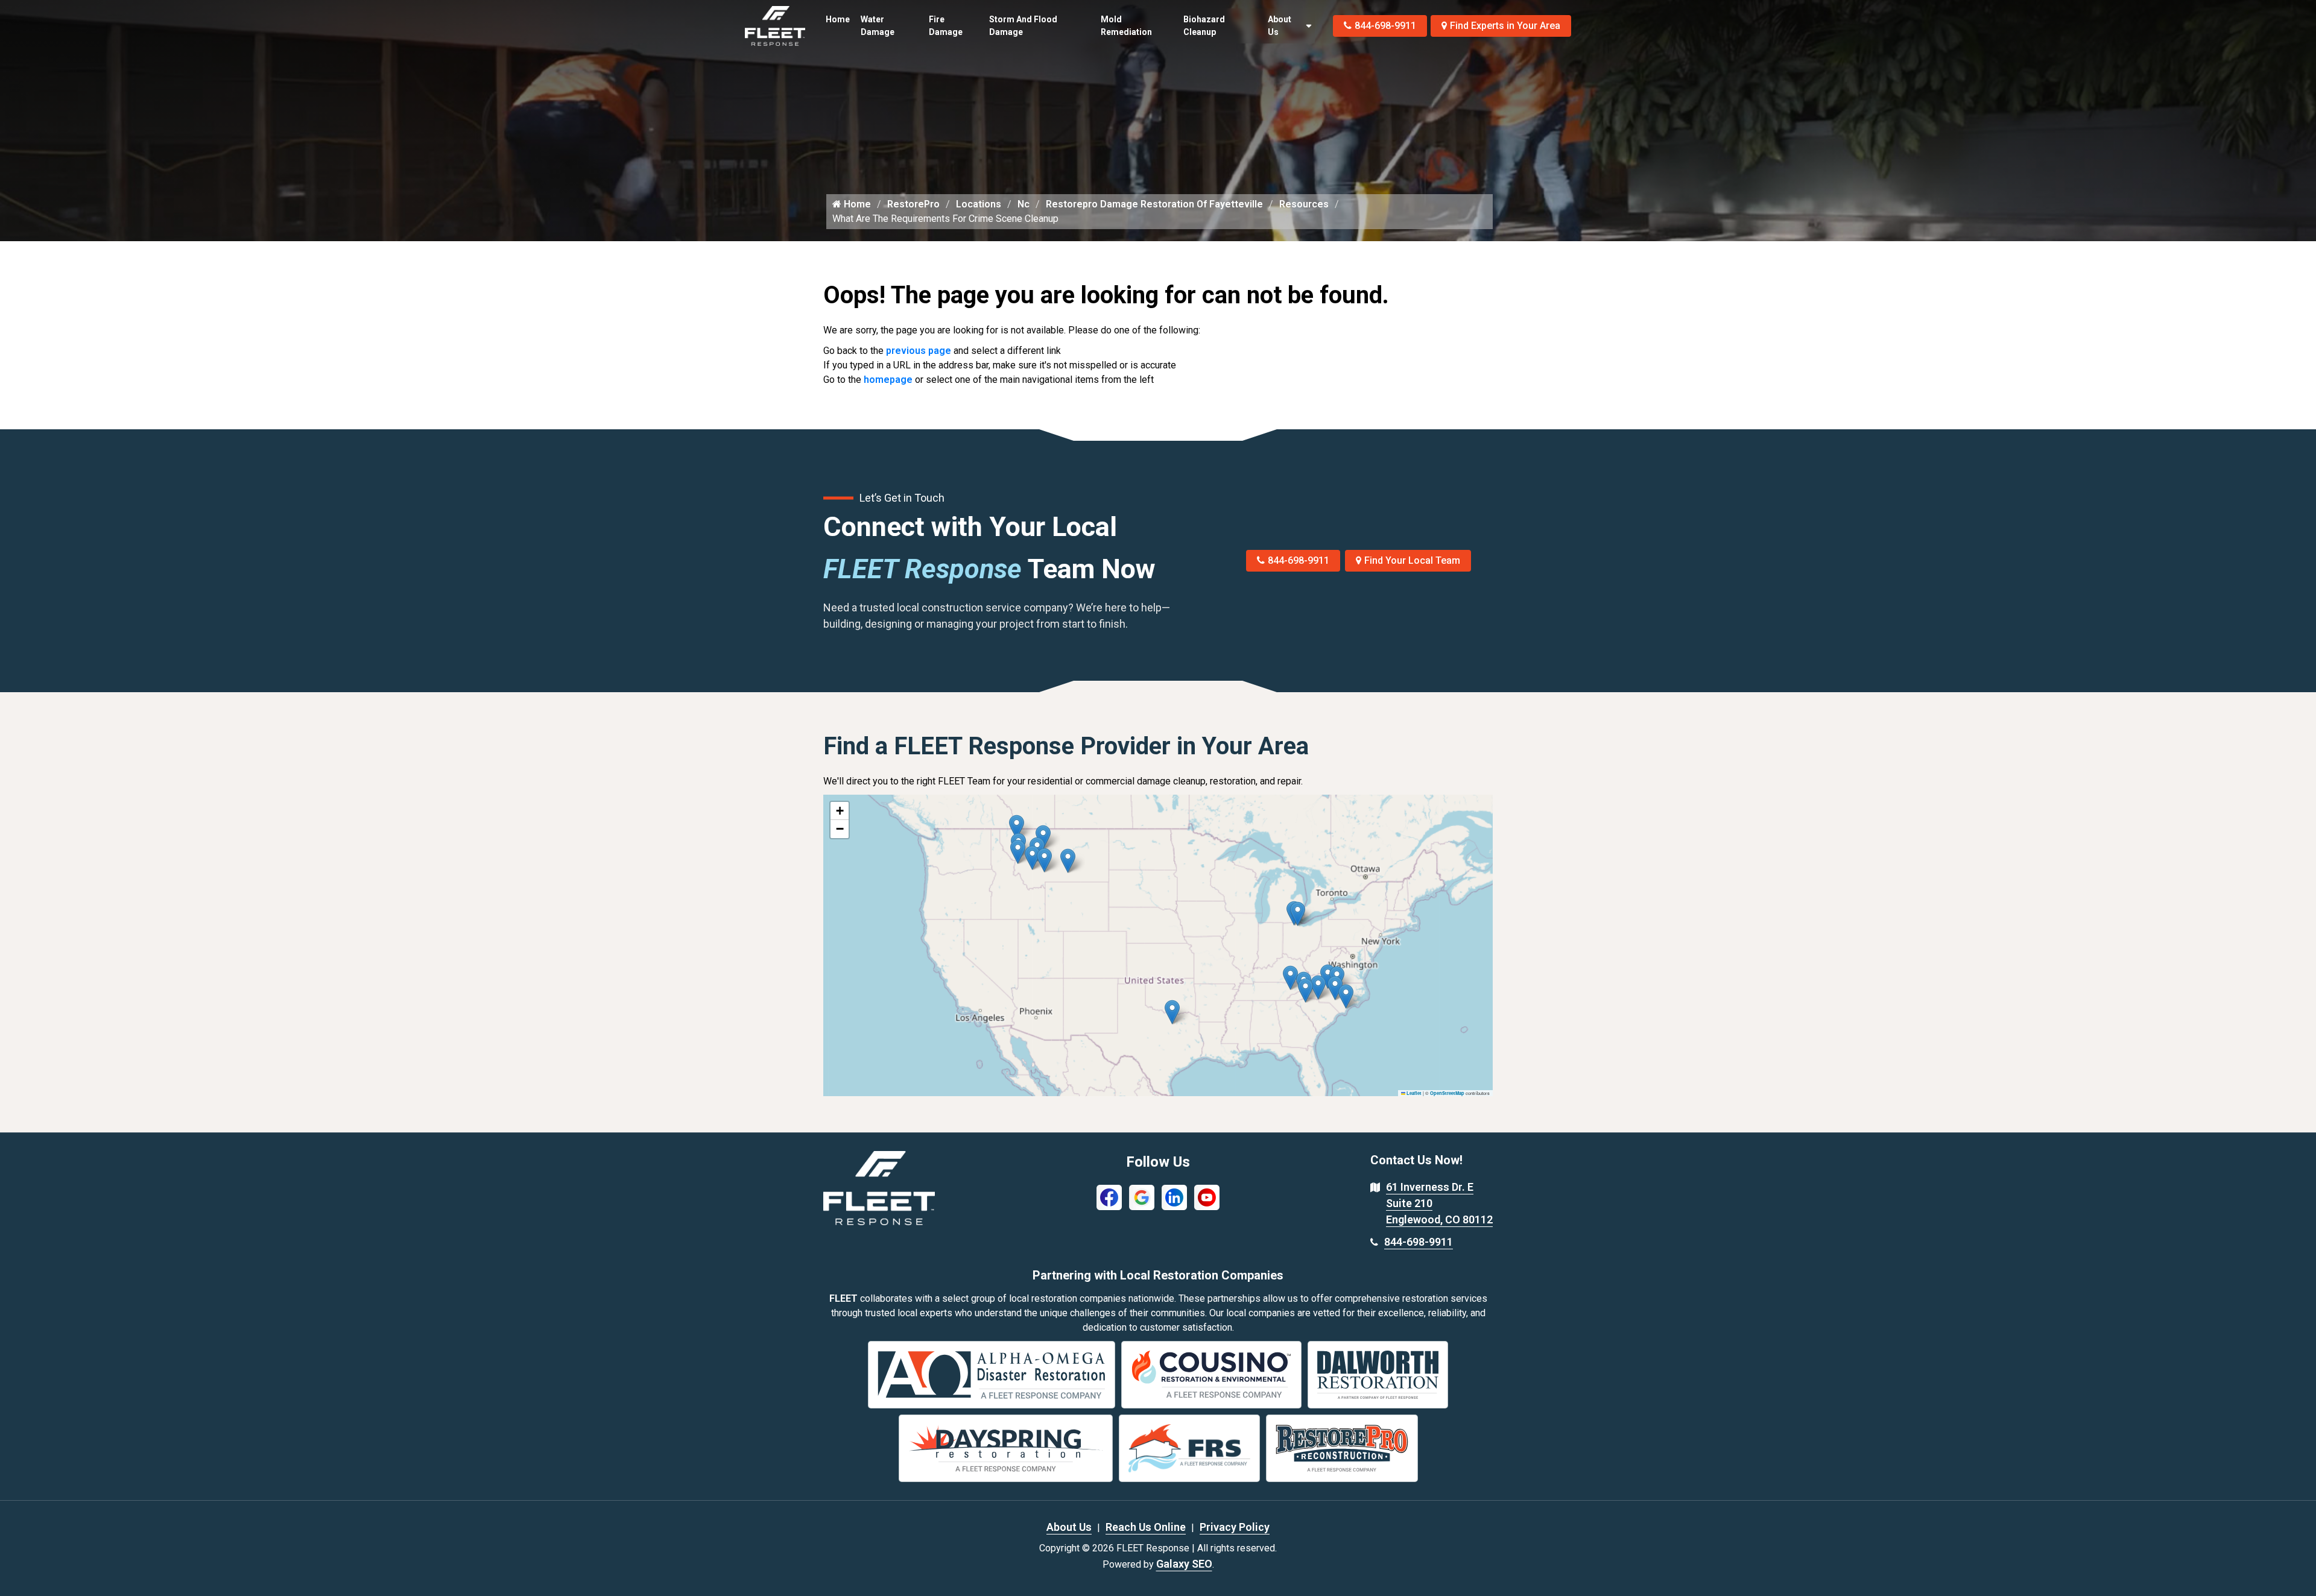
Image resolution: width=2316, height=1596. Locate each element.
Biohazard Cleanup (1204, 26)
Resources (1304, 204)
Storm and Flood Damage (1023, 26)
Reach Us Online (1146, 1527)
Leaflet (1413, 1093)
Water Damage (878, 26)
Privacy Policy (1235, 1527)
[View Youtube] (1207, 1197)
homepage (888, 380)
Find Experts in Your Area (1505, 26)
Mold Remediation (1126, 26)
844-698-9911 (1385, 26)
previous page (919, 351)
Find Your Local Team (1412, 560)
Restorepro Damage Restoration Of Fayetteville (1154, 204)
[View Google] (1142, 1197)
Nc (1024, 204)
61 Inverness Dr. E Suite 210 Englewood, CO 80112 (1439, 1203)
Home (838, 19)
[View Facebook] (1109, 1197)
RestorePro (913, 204)
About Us (1280, 26)
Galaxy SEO (1184, 1564)
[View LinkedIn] (1174, 1197)
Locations (979, 204)
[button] (1068, 861)
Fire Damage (946, 26)
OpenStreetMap (1447, 1093)
